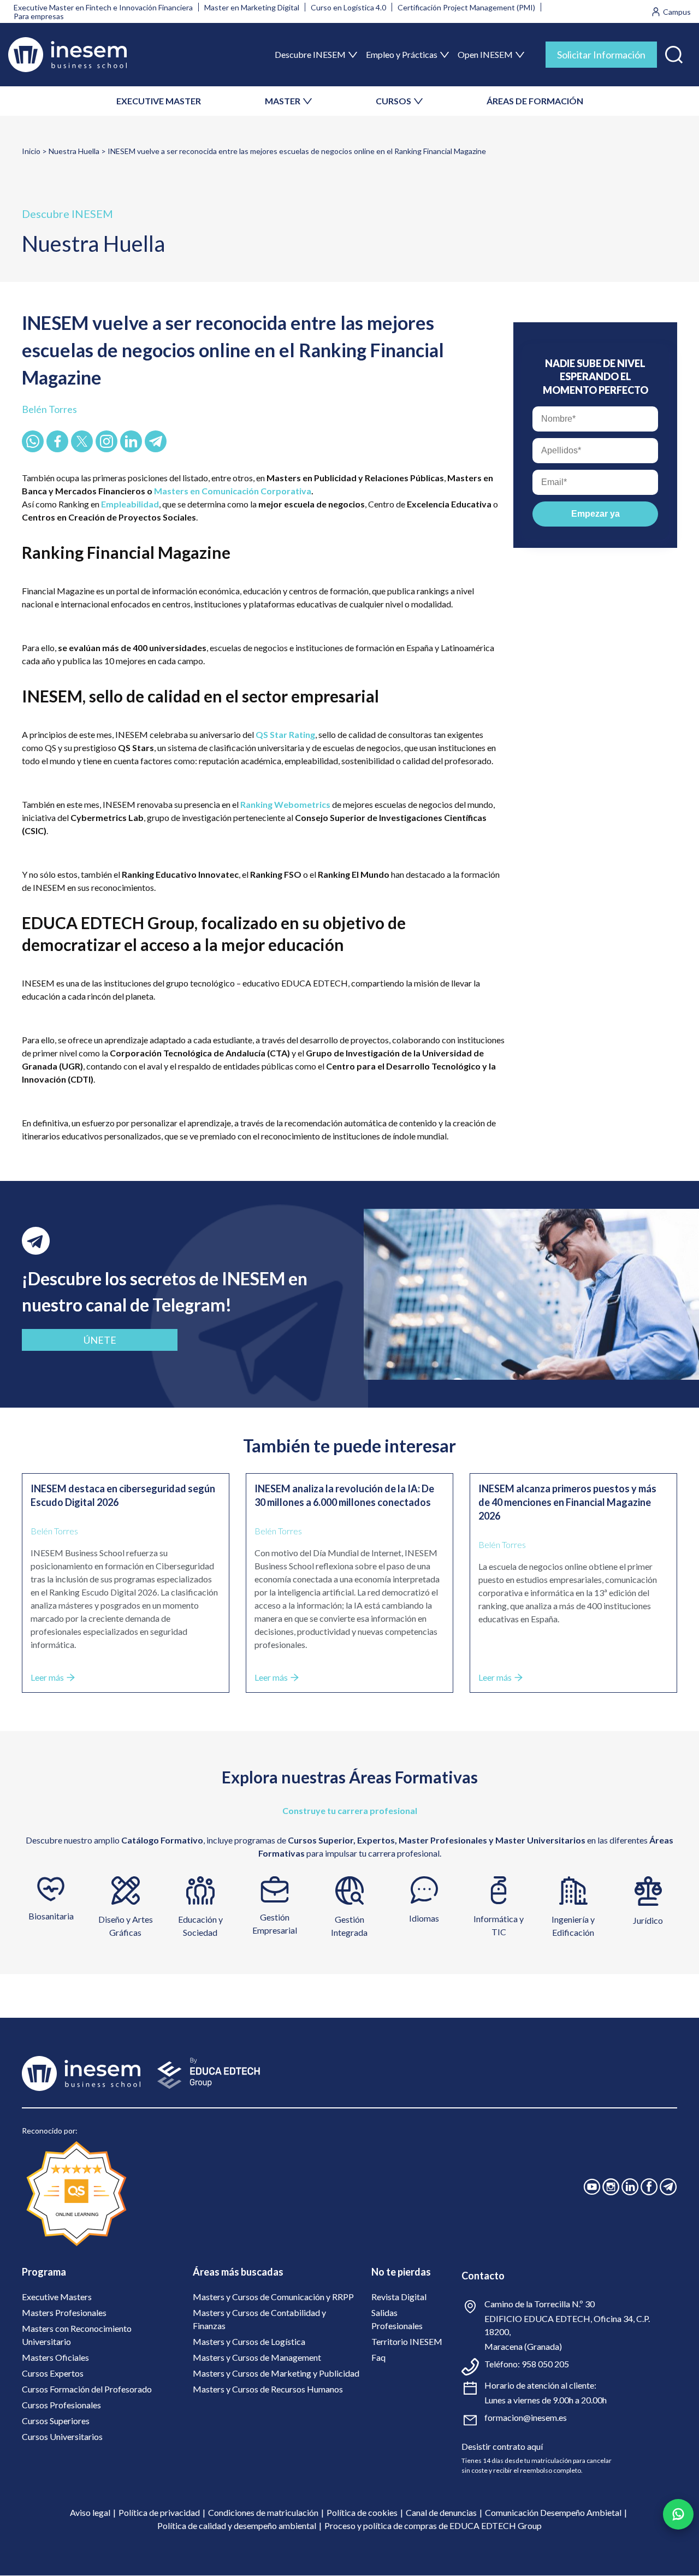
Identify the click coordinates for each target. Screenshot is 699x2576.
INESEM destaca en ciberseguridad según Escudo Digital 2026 (123, 1495)
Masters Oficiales (55, 2357)
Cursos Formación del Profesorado (87, 2389)
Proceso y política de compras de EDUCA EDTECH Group (433, 2525)
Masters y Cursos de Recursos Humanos (268, 2389)
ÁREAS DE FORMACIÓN (535, 101)
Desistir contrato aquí (502, 2446)
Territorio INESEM (407, 2341)
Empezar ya (596, 514)
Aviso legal (90, 2512)
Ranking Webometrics (285, 804)
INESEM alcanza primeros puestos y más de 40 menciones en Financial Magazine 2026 (567, 1502)
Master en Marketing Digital (252, 7)
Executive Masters (57, 2297)
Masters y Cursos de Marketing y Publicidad (276, 2373)
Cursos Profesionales (61, 2405)
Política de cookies (362, 2512)
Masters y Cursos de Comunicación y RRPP (273, 2297)
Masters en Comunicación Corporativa (233, 491)
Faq (378, 2357)
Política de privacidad (159, 2512)
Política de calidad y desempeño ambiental (237, 2525)
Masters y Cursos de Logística (249, 2341)
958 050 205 (545, 2364)
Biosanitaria (51, 1916)
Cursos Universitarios (62, 2436)
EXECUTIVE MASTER (159, 101)
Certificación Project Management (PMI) (466, 7)
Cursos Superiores (56, 2421)
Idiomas (424, 1918)
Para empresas (39, 16)
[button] (674, 52)
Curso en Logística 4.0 (348, 7)
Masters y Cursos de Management (257, 2357)
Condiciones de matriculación (263, 2512)
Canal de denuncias (441, 2512)
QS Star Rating (285, 734)
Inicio (31, 151)
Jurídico (648, 1920)
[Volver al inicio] (67, 55)
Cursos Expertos (53, 2373)
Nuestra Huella (74, 151)
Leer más (47, 1677)
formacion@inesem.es (526, 2417)
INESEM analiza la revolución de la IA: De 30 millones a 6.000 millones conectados (344, 1495)
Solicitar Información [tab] (601, 55)
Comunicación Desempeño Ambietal (553, 2512)
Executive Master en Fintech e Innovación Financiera (103, 7)
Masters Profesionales (64, 2312)
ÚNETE (100, 1340)
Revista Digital (399, 2297)
